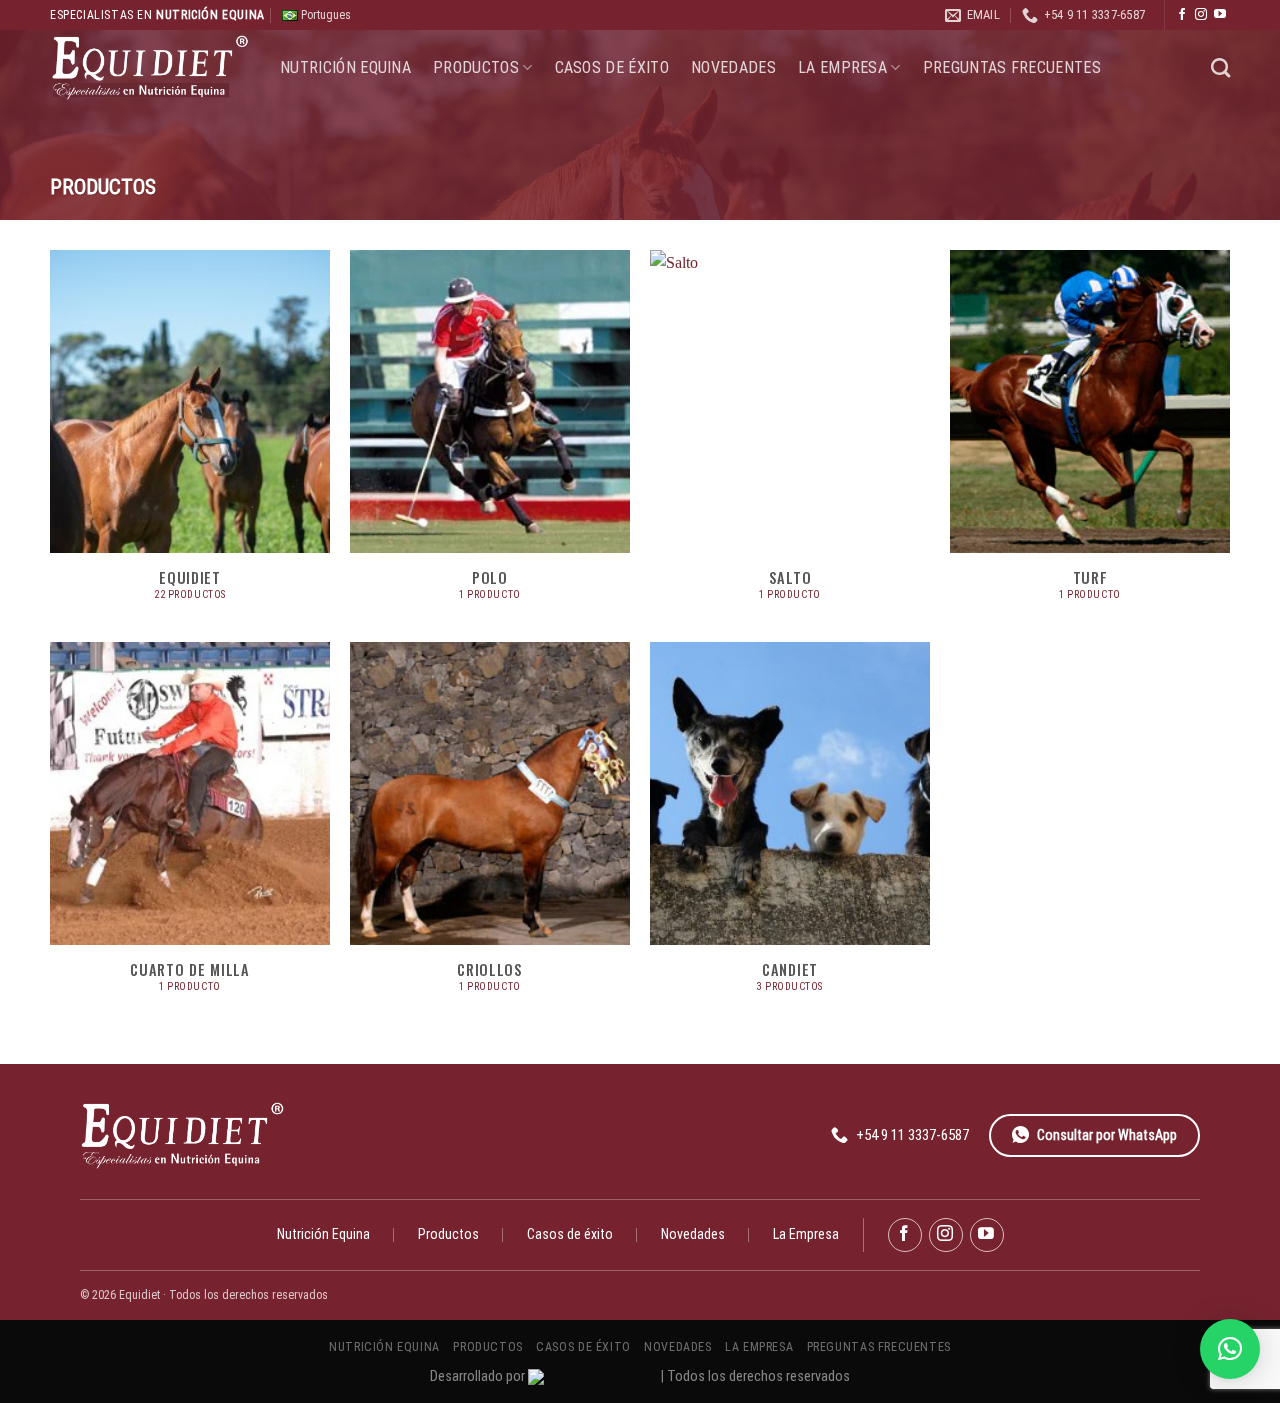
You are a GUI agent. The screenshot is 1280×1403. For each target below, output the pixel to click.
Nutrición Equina (345, 67)
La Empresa (842, 67)
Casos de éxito (612, 67)
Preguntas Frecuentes (1012, 67)
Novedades (733, 67)
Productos (476, 67)
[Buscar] (1220, 67)
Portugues (324, 15)
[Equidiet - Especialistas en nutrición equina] (150, 67)
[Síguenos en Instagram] (1201, 15)
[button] (1230, 1349)
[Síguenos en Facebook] (1182, 15)
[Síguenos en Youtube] (1220, 15)
